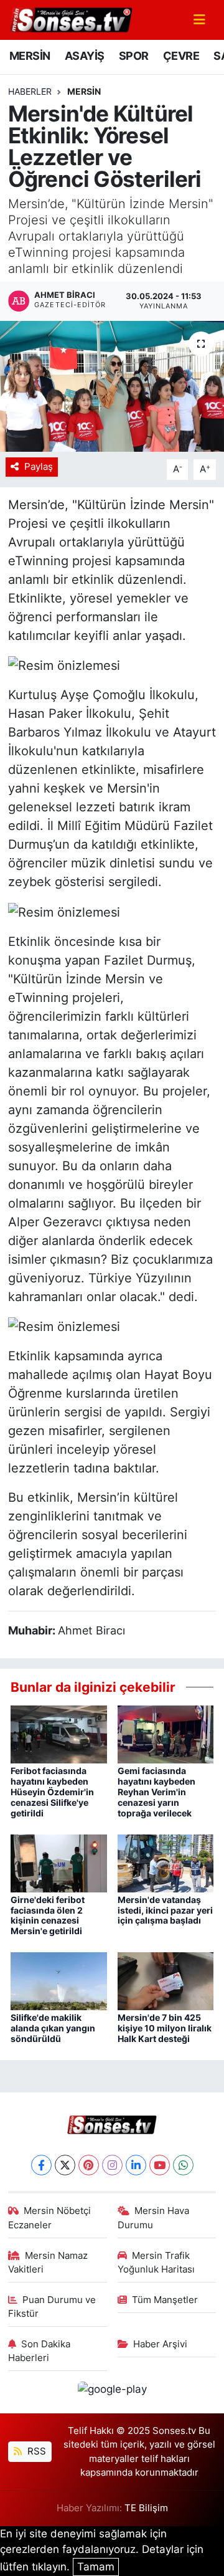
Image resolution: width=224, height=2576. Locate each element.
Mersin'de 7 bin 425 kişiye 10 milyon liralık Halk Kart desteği (165, 2028)
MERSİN (30, 56)
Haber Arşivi (160, 2344)
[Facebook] (41, 2165)
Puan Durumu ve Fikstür (52, 2307)
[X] (65, 2165)
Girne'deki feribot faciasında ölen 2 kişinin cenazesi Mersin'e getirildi (48, 1915)
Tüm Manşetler (165, 2300)
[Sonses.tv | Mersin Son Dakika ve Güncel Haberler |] (70, 19)
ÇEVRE (181, 56)
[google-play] (112, 2392)
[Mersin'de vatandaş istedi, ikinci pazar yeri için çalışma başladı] (166, 1863)
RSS (35, 2451)
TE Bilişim (146, 2508)
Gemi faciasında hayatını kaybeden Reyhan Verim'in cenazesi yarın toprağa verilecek (156, 1791)
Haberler (30, 91)
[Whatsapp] (183, 2165)
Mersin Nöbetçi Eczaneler (50, 2218)
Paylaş (39, 467)
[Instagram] (112, 2165)
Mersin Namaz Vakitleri (48, 2263)
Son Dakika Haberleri (40, 2351)
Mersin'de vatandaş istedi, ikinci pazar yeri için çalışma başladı (165, 1910)
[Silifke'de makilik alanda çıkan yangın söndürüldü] (59, 1980)
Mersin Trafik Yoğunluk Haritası (156, 2263)
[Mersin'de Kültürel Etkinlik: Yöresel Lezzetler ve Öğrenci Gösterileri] (112, 387)
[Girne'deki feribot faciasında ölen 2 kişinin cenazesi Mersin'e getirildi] (59, 1863)
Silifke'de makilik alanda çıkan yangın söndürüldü (53, 2028)
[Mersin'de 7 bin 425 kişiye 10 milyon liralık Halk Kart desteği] (166, 1980)
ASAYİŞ (84, 56)
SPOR (134, 56)
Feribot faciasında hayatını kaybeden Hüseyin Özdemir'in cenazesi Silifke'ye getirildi (52, 1791)
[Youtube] (160, 2165)
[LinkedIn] (136, 2165)
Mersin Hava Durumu (154, 2218)
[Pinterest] (89, 2165)
